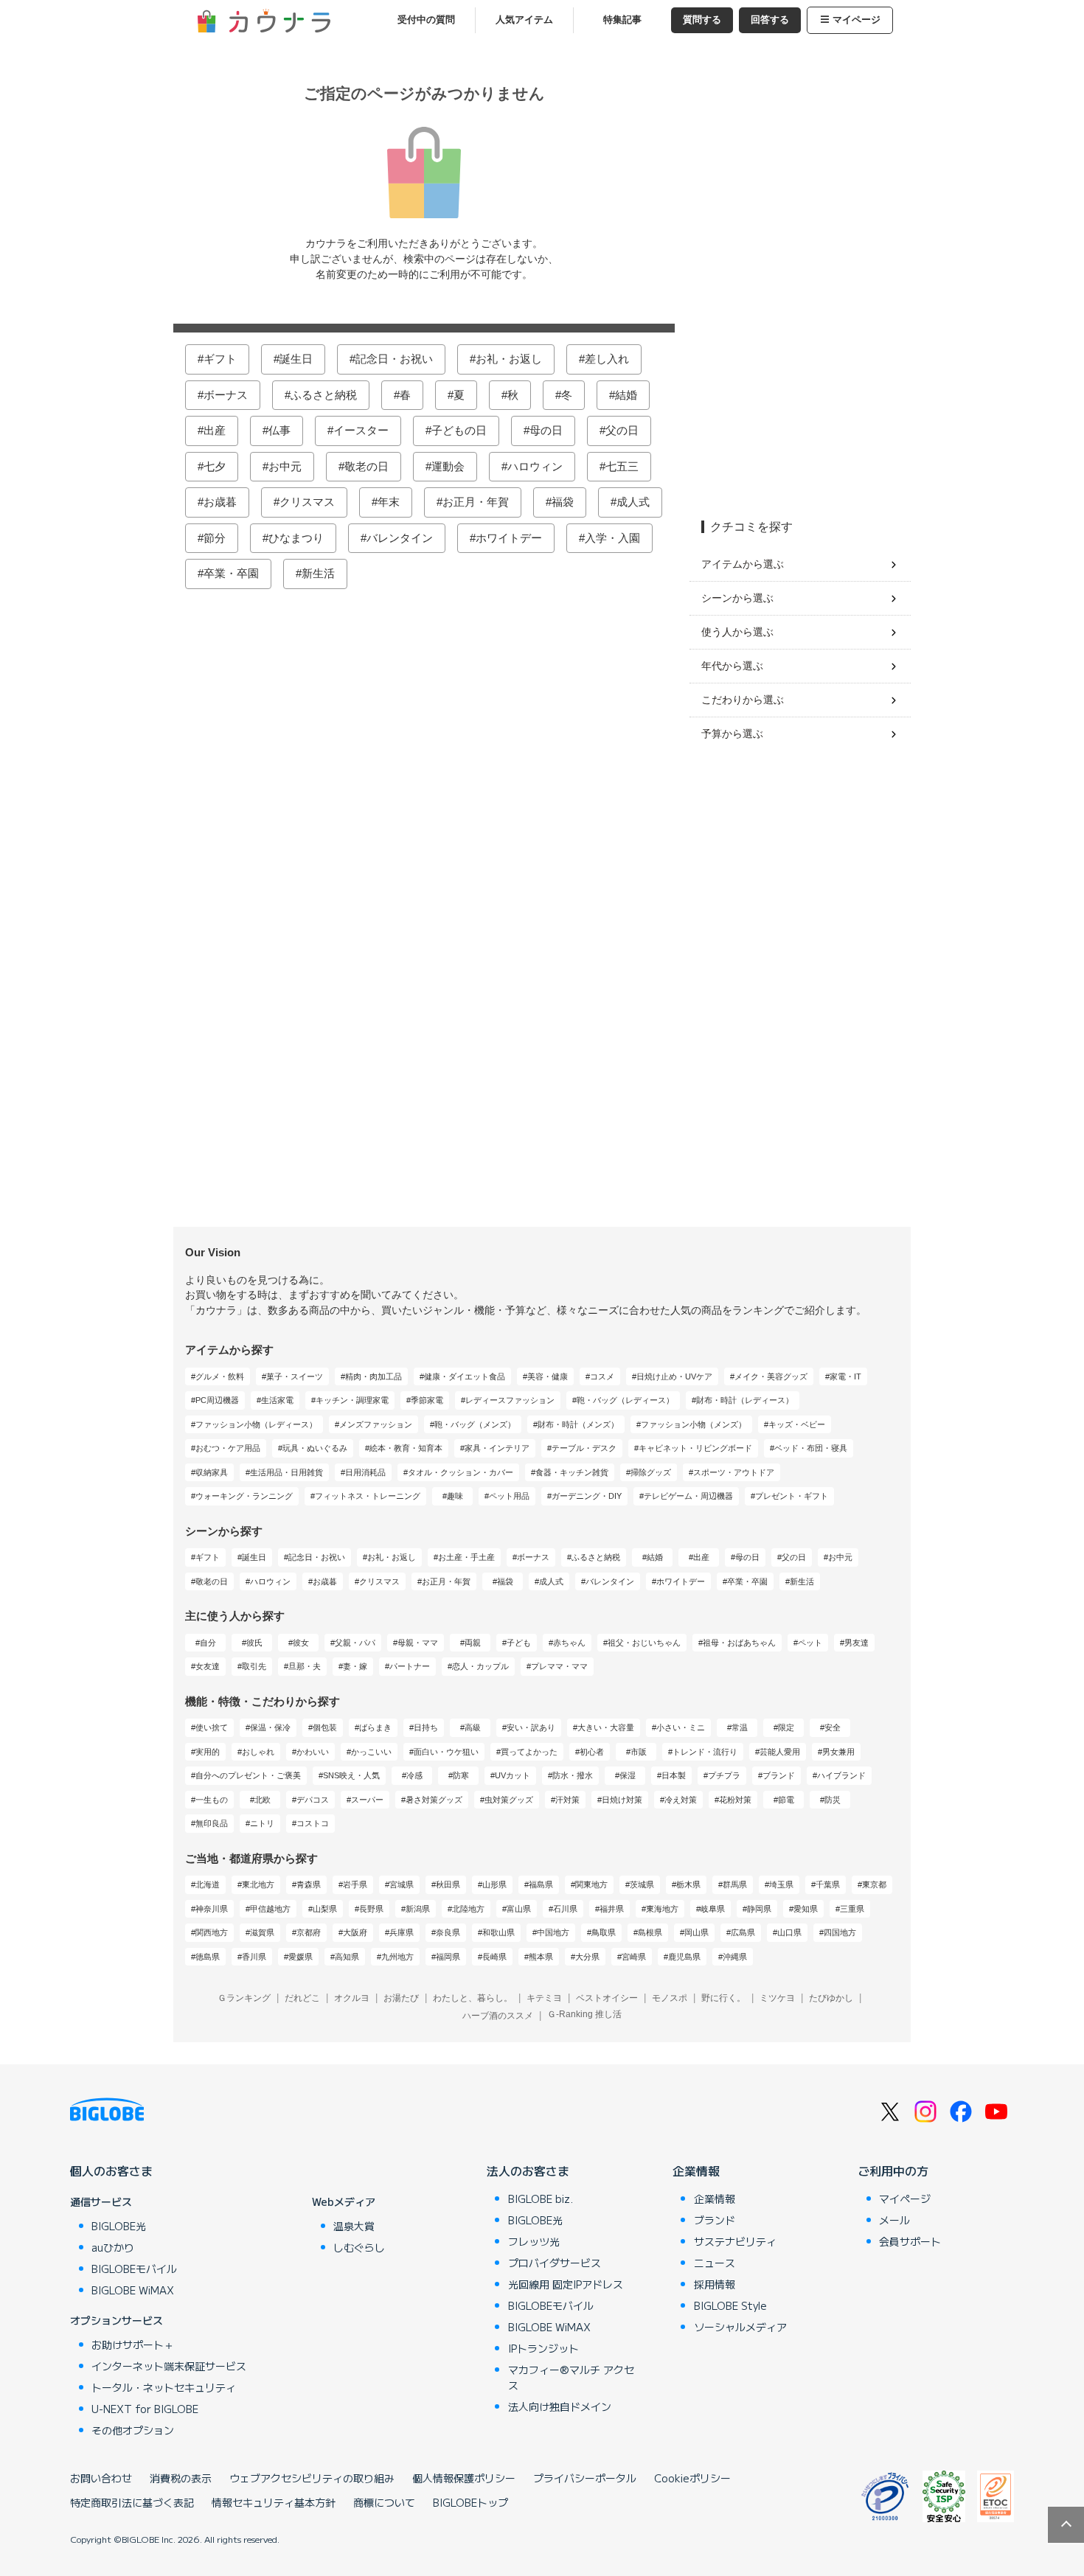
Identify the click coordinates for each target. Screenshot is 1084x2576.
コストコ (313, 1823)
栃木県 (688, 1884)
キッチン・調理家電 (352, 1400)
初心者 (592, 1752)
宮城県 (402, 1884)
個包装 (325, 1727)
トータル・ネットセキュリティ (164, 2387)
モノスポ (670, 1998)
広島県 (743, 1932)
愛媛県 (300, 1957)
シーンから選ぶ (737, 598)
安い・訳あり (531, 1727)
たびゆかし (831, 1998)
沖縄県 (735, 1957)
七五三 (622, 466)
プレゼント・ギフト (792, 1496)
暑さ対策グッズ (434, 1800)
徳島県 (208, 1957)
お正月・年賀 (476, 502)
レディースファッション (510, 1400)
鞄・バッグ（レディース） (625, 1400)
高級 (473, 1727)
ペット (810, 1643)
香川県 (254, 1957)
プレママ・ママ (559, 1666)
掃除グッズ (651, 1472)
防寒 (461, 1775)
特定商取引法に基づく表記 (132, 2502)
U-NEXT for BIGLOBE (145, 2409)
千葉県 (828, 1884)
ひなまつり (296, 538)
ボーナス (226, 395)
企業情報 (696, 2171)
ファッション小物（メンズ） (694, 1424)
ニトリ (262, 1823)
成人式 (633, 502)
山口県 (789, 1932)
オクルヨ (352, 1998)
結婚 (626, 395)
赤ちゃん (569, 1643)
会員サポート (910, 2241)
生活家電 (277, 1400)
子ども (519, 1643)
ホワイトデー (509, 538)
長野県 (371, 1909)
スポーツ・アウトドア (734, 1472)
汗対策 (567, 1800)
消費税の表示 (181, 2478)
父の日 (622, 430)
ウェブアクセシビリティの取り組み (312, 2478)
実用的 (208, 1752)
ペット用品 (509, 1496)
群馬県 (735, 1884)
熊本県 (541, 1957)
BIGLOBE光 (119, 2226)
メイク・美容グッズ (771, 1376)
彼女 (301, 1643)
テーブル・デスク (584, 1448)
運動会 (448, 466)
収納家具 (212, 1472)
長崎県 (494, 1957)
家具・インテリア (497, 1448)
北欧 (263, 1800)
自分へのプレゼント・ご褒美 (248, 1775)
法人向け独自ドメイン (560, 2406)
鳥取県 (604, 1932)
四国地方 (840, 1932)
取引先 (254, 1666)
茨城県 (642, 1884)
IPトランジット (543, 2348)
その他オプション (133, 2430)
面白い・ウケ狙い (446, 1752)
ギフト (220, 359)
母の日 (546, 430)
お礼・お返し (509, 359)
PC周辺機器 (217, 1400)
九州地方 (397, 1957)
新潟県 (418, 1909)
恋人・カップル (480, 1666)
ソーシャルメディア (740, 2327)
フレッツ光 (534, 2241)
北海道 (208, 1884)
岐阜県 (713, 1909)
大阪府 (355, 1932)
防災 (833, 1800)
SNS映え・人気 (351, 1775)
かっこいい (371, 1752)
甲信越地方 (270, 1909)
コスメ (602, 1376)
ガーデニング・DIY (587, 1496)
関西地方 (212, 1932)
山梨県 (325, 1909)
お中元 (285, 466)
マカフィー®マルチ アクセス (571, 2377)
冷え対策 (681, 1800)
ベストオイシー (607, 1998)
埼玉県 (781, 1884)
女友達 (208, 1666)
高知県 (347, 1957)
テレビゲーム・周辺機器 (688, 1496)
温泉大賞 (354, 2226)
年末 (389, 502)
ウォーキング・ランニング (244, 1496)
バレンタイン (400, 538)
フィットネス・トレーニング (368, 1496)
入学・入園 (612, 538)
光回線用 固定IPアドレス (566, 2284)
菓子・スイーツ (295, 1376)
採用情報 (715, 2284)
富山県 (519, 1909)
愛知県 (806, 1909)
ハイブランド (841, 1775)
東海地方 (662, 1909)
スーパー (367, 1800)
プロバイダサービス (555, 2263)
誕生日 (296, 359)
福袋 (563, 502)
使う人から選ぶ (737, 632)
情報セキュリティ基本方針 (274, 2502)
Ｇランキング (244, 1998)
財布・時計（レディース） (745, 1400)
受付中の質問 (426, 20)
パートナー (410, 1666)
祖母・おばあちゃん (739, 1643)
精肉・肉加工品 (374, 1376)
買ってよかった (529, 1752)
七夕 (215, 466)
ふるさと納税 (324, 395)
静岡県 (759, 1909)
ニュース (715, 2263)
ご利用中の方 (893, 2171)
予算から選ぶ (732, 734)
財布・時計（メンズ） (578, 1424)
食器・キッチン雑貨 (572, 1472)
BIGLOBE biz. (541, 2199)
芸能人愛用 (780, 1752)
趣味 (455, 1496)
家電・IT (845, 1376)
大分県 (587, 1957)
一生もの (212, 1800)
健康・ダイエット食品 (465, 1376)
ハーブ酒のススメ (498, 2016)
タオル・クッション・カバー (461, 1472)
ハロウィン (535, 466)
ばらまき (375, 1727)
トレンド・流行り (705, 1752)
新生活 (318, 573)
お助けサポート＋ (133, 2344)
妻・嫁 (355, 1666)
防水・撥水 (573, 1775)
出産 (215, 430)
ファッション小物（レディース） (256, 1424)
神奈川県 (212, 1909)
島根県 (650, 1932)
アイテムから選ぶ (743, 564)
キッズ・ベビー (797, 1424)
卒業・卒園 (231, 573)
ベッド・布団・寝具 (811, 1448)
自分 (208, 1643)
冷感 (414, 1775)
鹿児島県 (684, 1957)
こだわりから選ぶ (743, 700)
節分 (215, 538)
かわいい (313, 1752)
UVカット (513, 1775)
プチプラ (724, 1775)
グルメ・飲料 (220, 1376)
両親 (473, 1643)
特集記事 (622, 20)
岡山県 (696, 1932)
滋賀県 (262, 1932)
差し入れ (607, 359)
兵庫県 (402, 1932)
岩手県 (355, 1884)
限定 (786, 1727)
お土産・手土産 (466, 1557)
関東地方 (591, 1884)
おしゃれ (258, 1752)
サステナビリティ (735, 2241)
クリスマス (307, 502)
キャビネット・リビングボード (695, 1448)
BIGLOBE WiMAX (133, 2290)
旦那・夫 (305, 1666)
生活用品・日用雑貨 (286, 1472)
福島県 (541, 1884)
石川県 (565, 1909)
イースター (361, 430)
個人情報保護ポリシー (464, 2478)
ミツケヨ (777, 1998)
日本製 (674, 1775)
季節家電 (427, 1400)
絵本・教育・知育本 (406, 1448)
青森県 (309, 1884)
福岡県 (448, 1957)
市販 (639, 1752)
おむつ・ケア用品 (228, 1448)
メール (894, 2220)
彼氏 (254, 1643)
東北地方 (258, 1884)
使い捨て (212, 1727)
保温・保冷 (270, 1727)
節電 (786, 1800)
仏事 (279, 430)
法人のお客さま (528, 2171)
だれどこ (302, 1998)
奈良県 (448, 1932)
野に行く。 (723, 1998)
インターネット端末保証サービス (169, 2366)
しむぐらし (359, 2247)
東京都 (874, 1884)
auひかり (113, 2247)
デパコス (313, 1800)
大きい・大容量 (606, 1727)
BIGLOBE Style (730, 2305)
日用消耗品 (365, 1472)
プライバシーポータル (585, 2478)
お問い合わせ (101, 2478)
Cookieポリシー (692, 2478)
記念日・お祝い (394, 359)
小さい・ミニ (681, 1727)
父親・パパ (355, 1643)
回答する (770, 20)
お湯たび (401, 1998)
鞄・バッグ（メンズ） (475, 1424)
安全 (833, 1727)
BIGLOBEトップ (470, 2502)
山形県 (494, 1884)
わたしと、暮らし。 (473, 1998)
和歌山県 (498, 1932)
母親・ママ (418, 1643)
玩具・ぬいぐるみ (315, 1448)
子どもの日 (459, 430)
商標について (384, 2502)
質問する (702, 20)
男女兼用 (838, 1752)
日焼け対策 (622, 1800)
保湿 (628, 1775)
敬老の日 (366, 466)
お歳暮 (220, 502)
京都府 (309, 1932)
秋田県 (448, 1884)
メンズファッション (376, 1424)
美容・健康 (548, 1376)
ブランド (779, 1775)
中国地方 (553, 1932)
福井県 (612, 1909)
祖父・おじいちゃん (644, 1643)
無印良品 (212, 1823)
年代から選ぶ (732, 666)
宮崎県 (634, 1957)
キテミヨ (544, 1998)
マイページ (857, 20)
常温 (740, 1727)
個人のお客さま (111, 2171)
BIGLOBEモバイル (134, 2269)
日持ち (426, 1727)
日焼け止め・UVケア (674, 1376)
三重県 (852, 1909)
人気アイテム (524, 20)
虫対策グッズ (509, 1800)
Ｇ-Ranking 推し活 (584, 2014)
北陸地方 (468, 1909)
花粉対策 (735, 1800)
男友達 (857, 1643)
